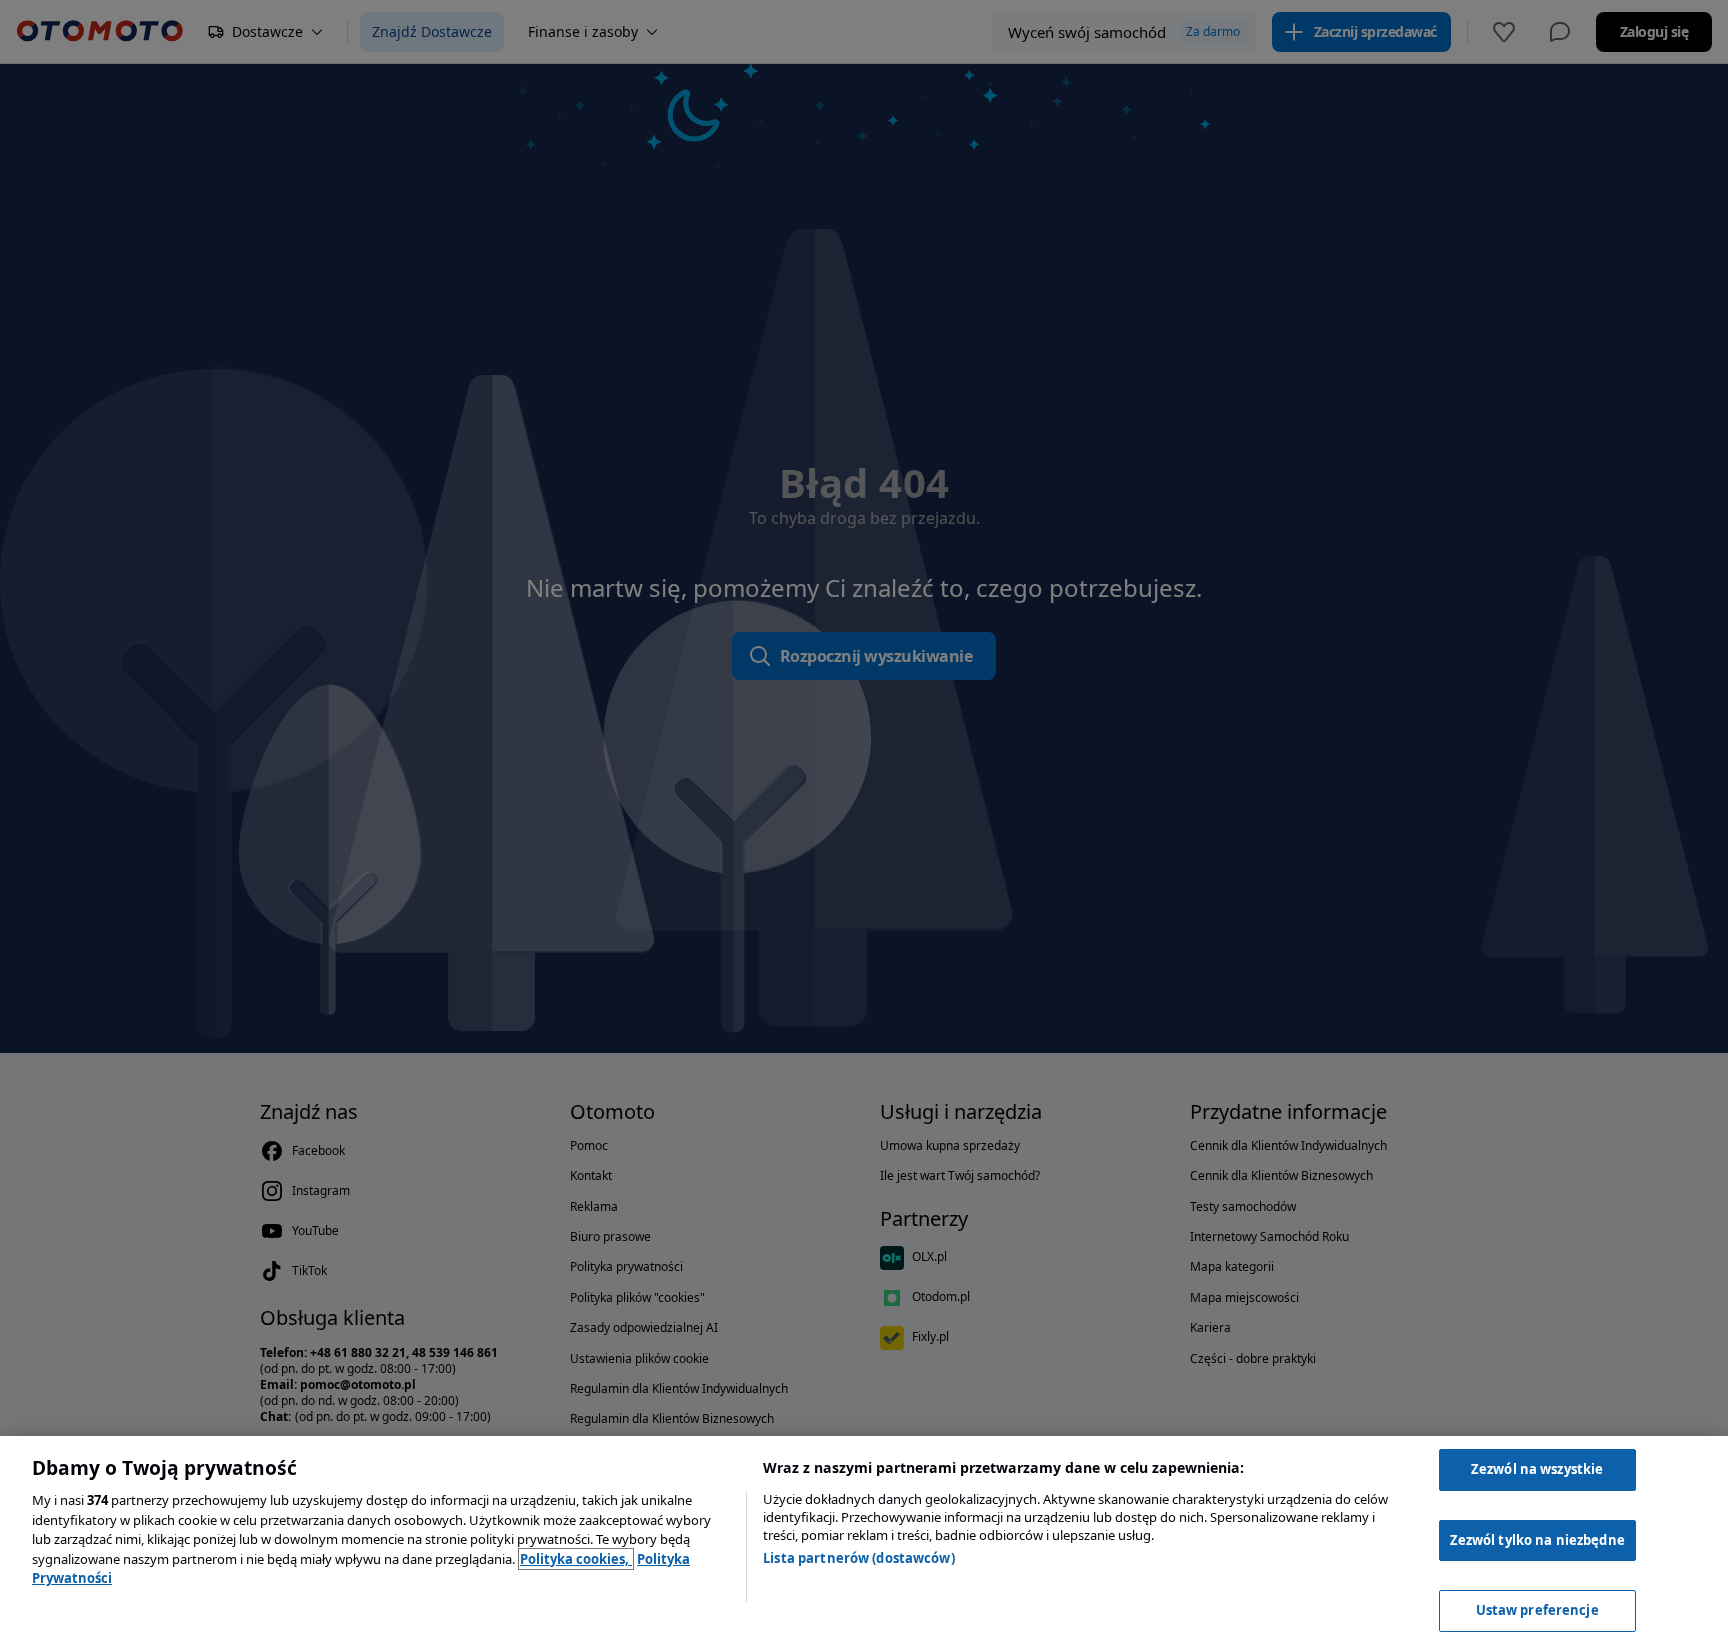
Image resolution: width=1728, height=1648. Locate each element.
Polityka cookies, (576, 1559)
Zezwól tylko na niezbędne (1537, 1540)
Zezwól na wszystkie (1537, 1469)
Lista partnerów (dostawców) (859, 1558)
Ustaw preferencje (1537, 1610)
